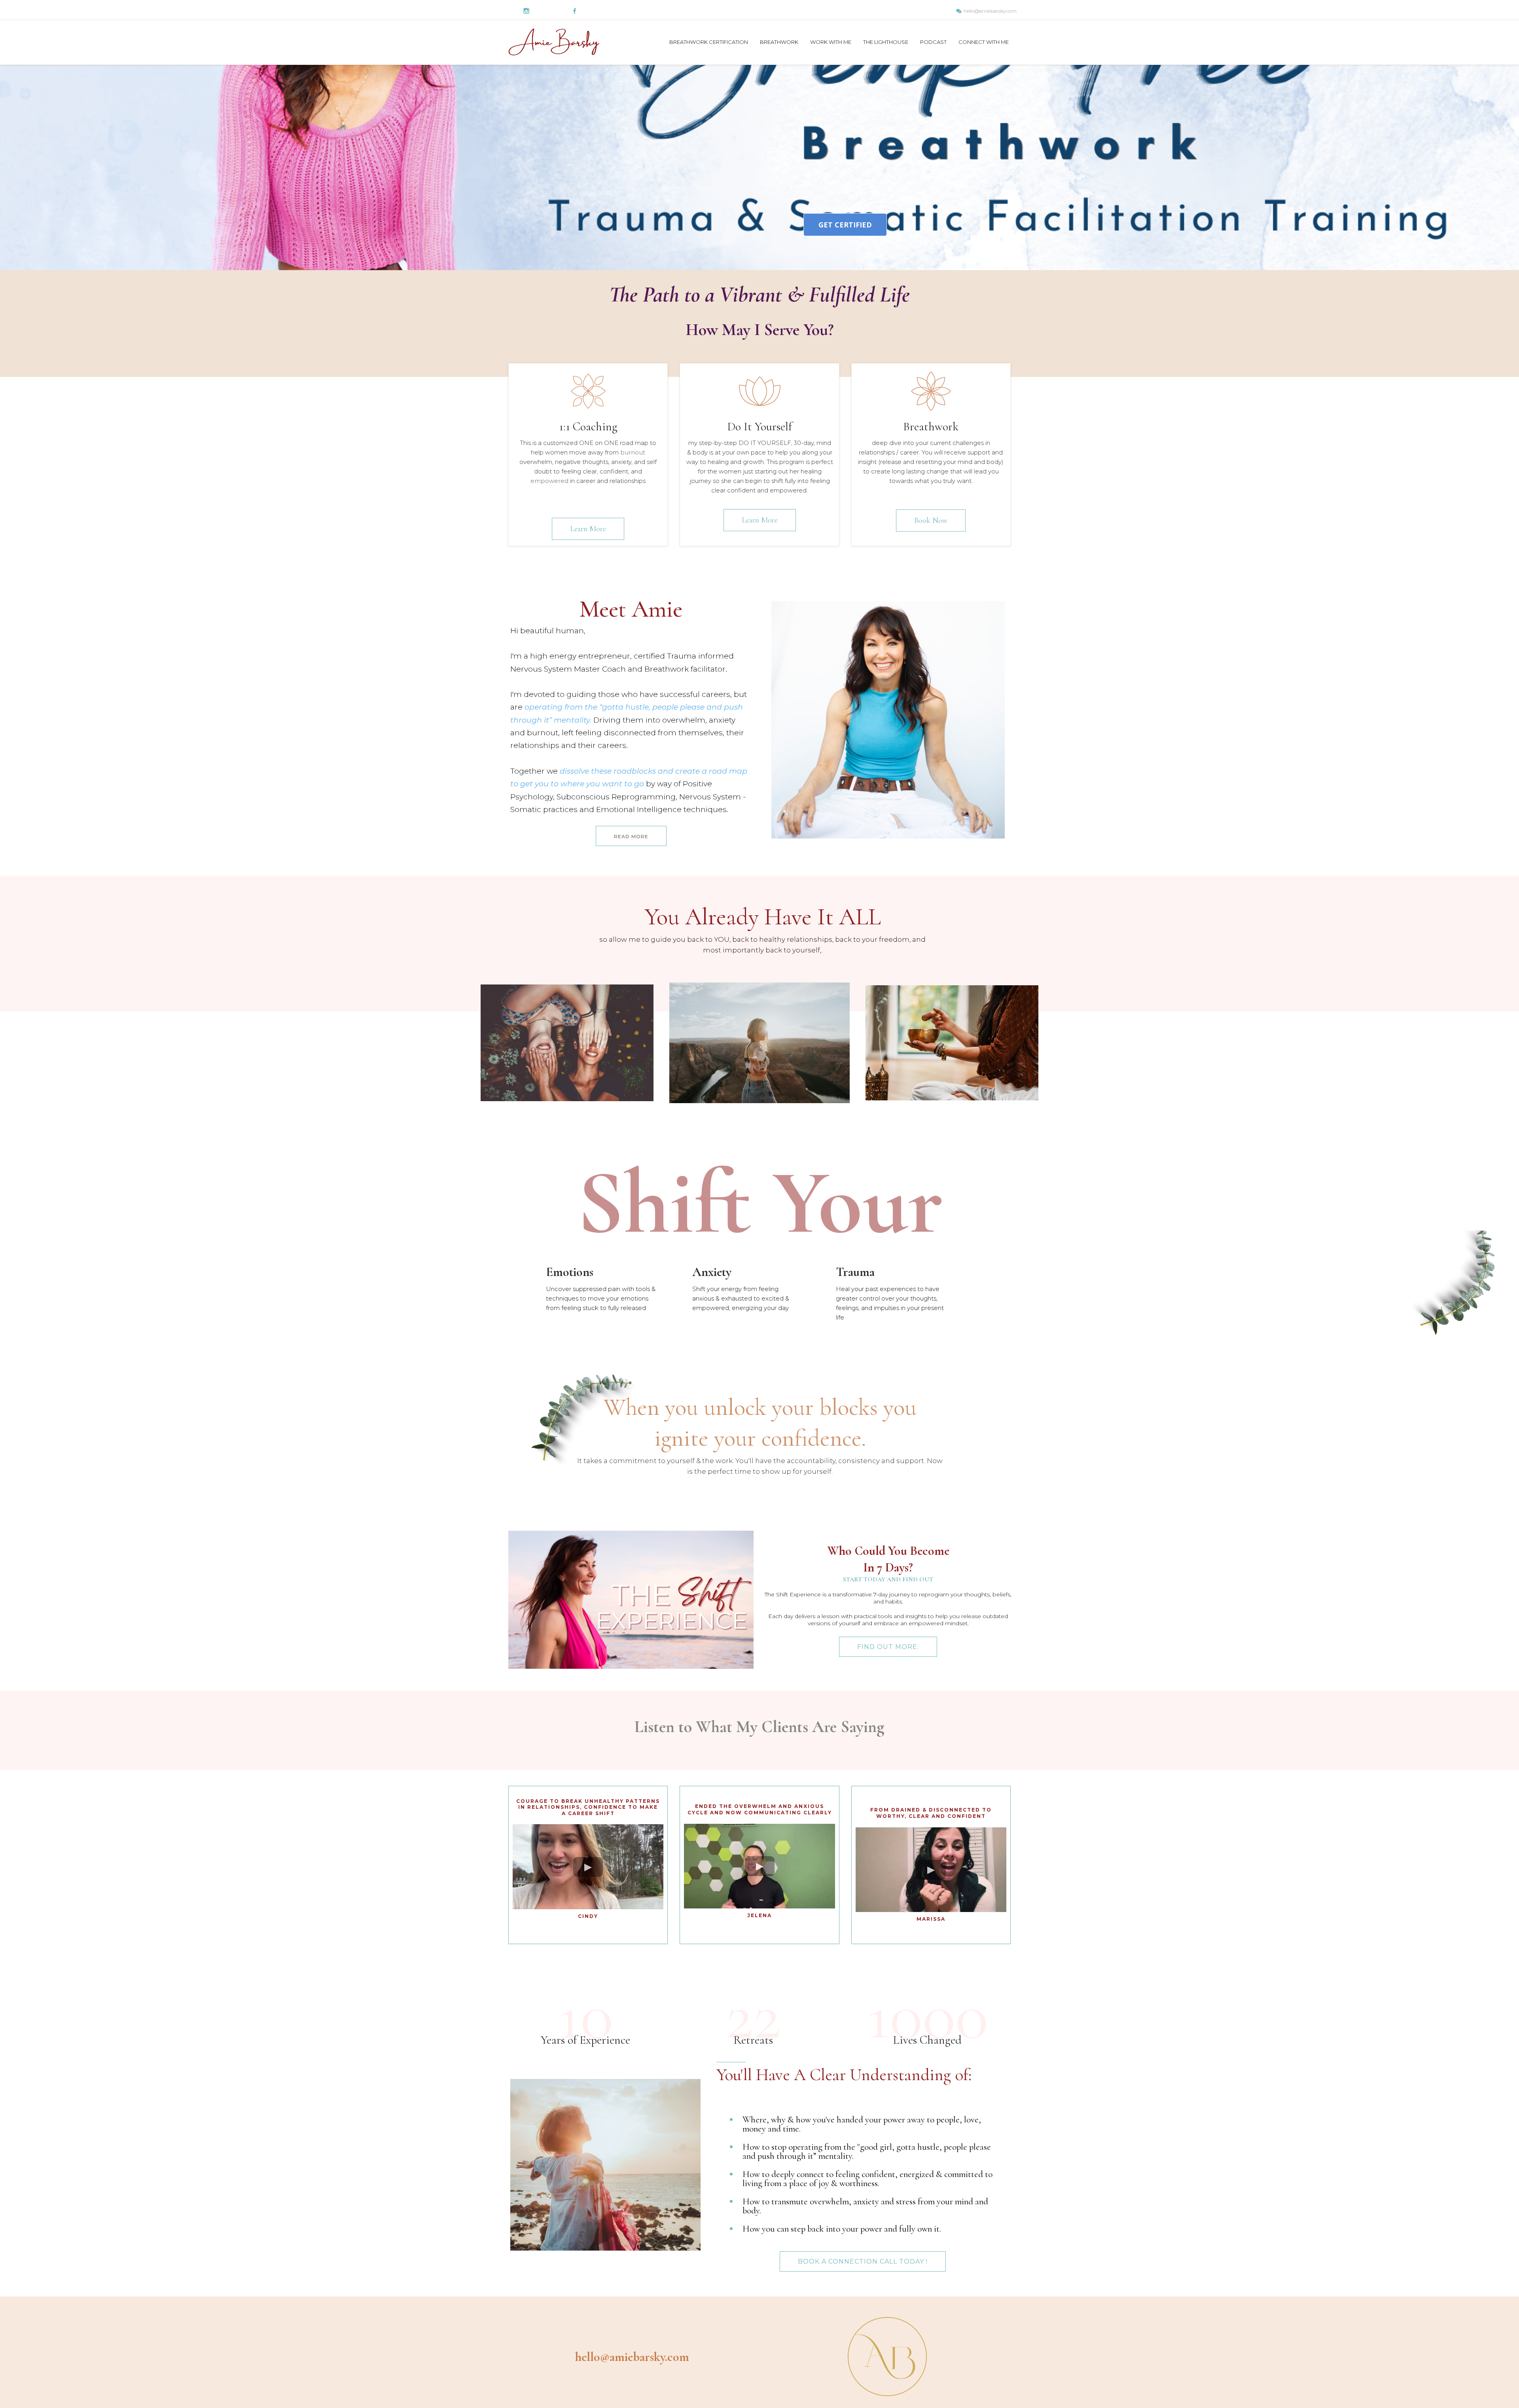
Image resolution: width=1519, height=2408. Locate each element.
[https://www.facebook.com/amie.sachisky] (575, 10)
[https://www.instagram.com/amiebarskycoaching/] (526, 10)
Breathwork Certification (709, 42)
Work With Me (831, 42)
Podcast (933, 42)
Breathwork (779, 42)
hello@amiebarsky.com (990, 11)
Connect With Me (984, 42)
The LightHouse (886, 42)
